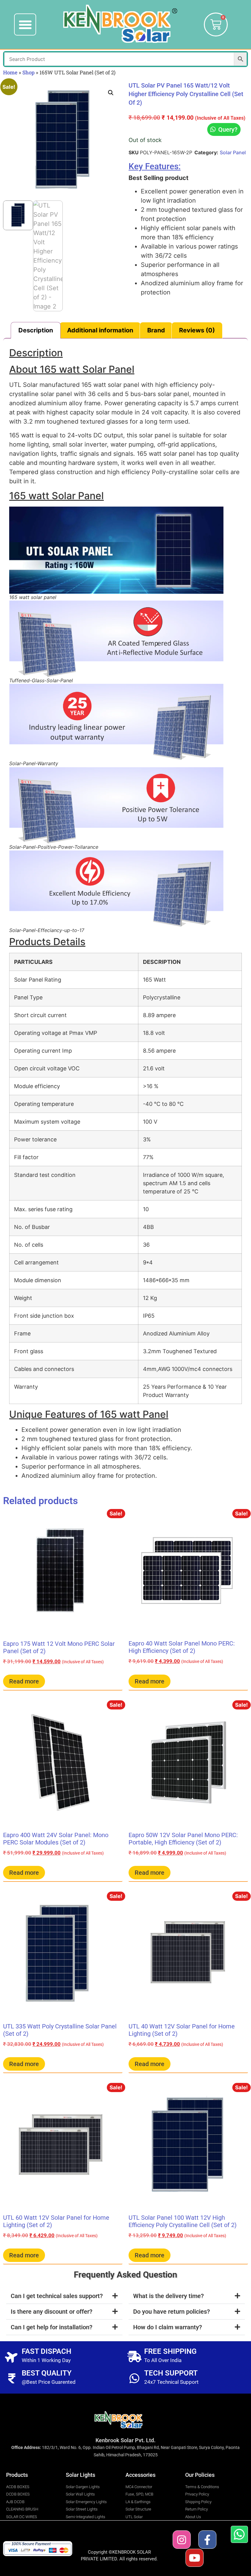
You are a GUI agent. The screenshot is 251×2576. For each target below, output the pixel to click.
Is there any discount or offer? (52, 2312)
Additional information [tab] (100, 330)
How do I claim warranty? (168, 2327)
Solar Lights (81, 2475)
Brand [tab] (156, 330)
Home (10, 72)
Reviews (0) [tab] (197, 330)
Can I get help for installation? (52, 2327)
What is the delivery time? (169, 2296)
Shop (28, 72)
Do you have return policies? (172, 2312)
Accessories (140, 2475)
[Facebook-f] (207, 2539)
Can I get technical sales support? (57, 2296)
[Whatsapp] (239, 2534)
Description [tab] (36, 330)
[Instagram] (182, 2539)
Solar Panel (233, 152)
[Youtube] (195, 2558)
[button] (25, 24)
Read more (24, 1681)
